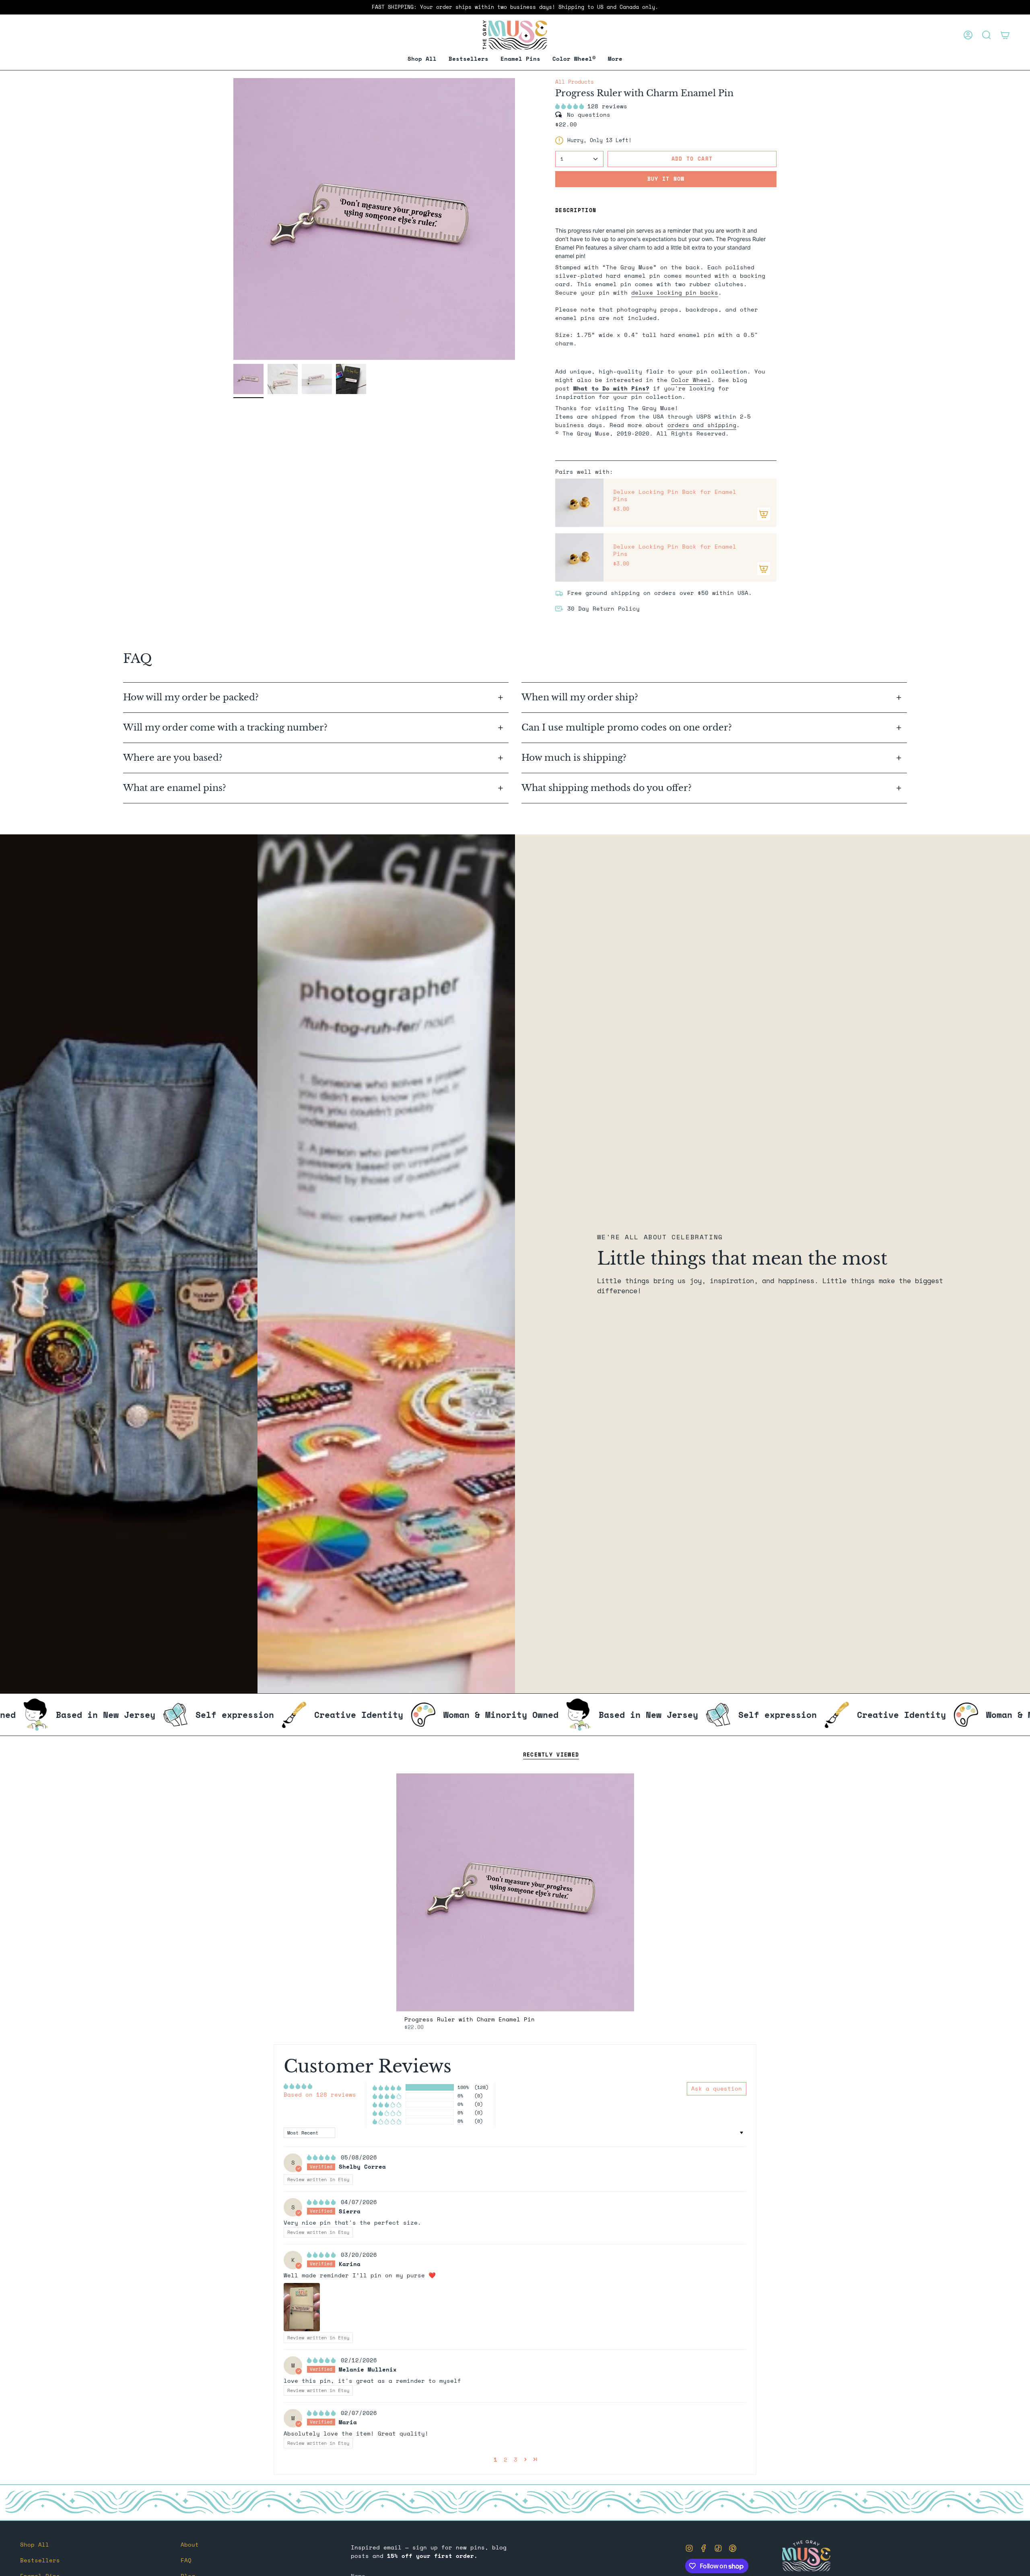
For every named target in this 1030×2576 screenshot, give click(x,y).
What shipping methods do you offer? (607, 788)
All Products (575, 82)
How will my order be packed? (192, 697)
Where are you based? (173, 758)
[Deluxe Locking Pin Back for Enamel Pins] (579, 503)
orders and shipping (702, 425)
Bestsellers (40, 2560)
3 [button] (516, 2459)
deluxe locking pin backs (675, 292)
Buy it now (666, 179)
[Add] (764, 514)
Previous (233, 219)
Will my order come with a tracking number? (227, 728)
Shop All (35, 2544)
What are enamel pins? (175, 788)
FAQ (186, 2560)
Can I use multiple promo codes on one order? (627, 728)
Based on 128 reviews (320, 2094)
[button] (520, 59)
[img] (323, 2157)
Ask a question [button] (717, 2088)
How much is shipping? (575, 758)
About (190, 2544)
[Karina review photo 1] (302, 2307)
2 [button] (506, 2459)
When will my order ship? (581, 697)
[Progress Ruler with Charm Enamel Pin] (515, 1892)
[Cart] (1005, 35)
